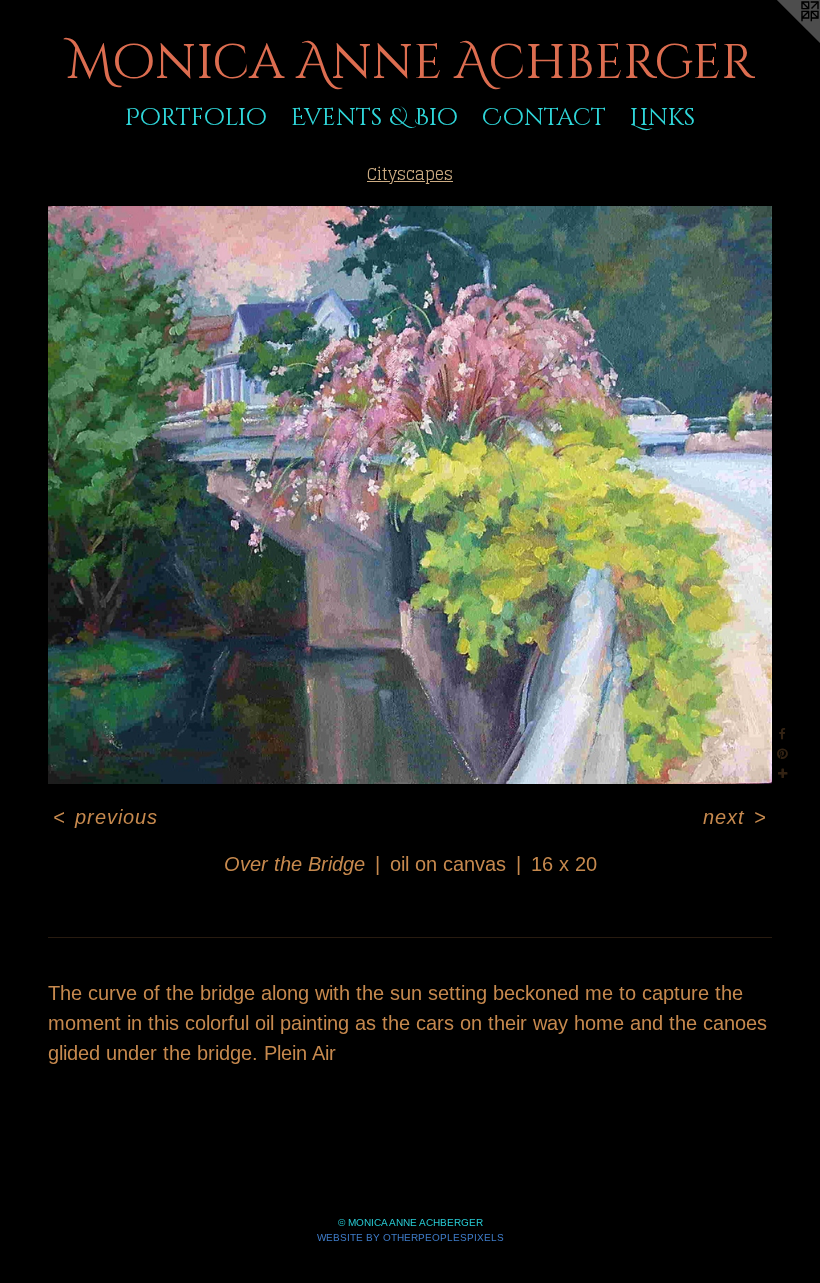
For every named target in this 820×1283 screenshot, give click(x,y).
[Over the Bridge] (410, 495)
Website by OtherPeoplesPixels (410, 1237)
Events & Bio (374, 118)
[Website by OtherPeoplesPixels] (780, 40)
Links (662, 118)
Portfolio (196, 118)
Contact (544, 118)
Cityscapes (410, 174)
